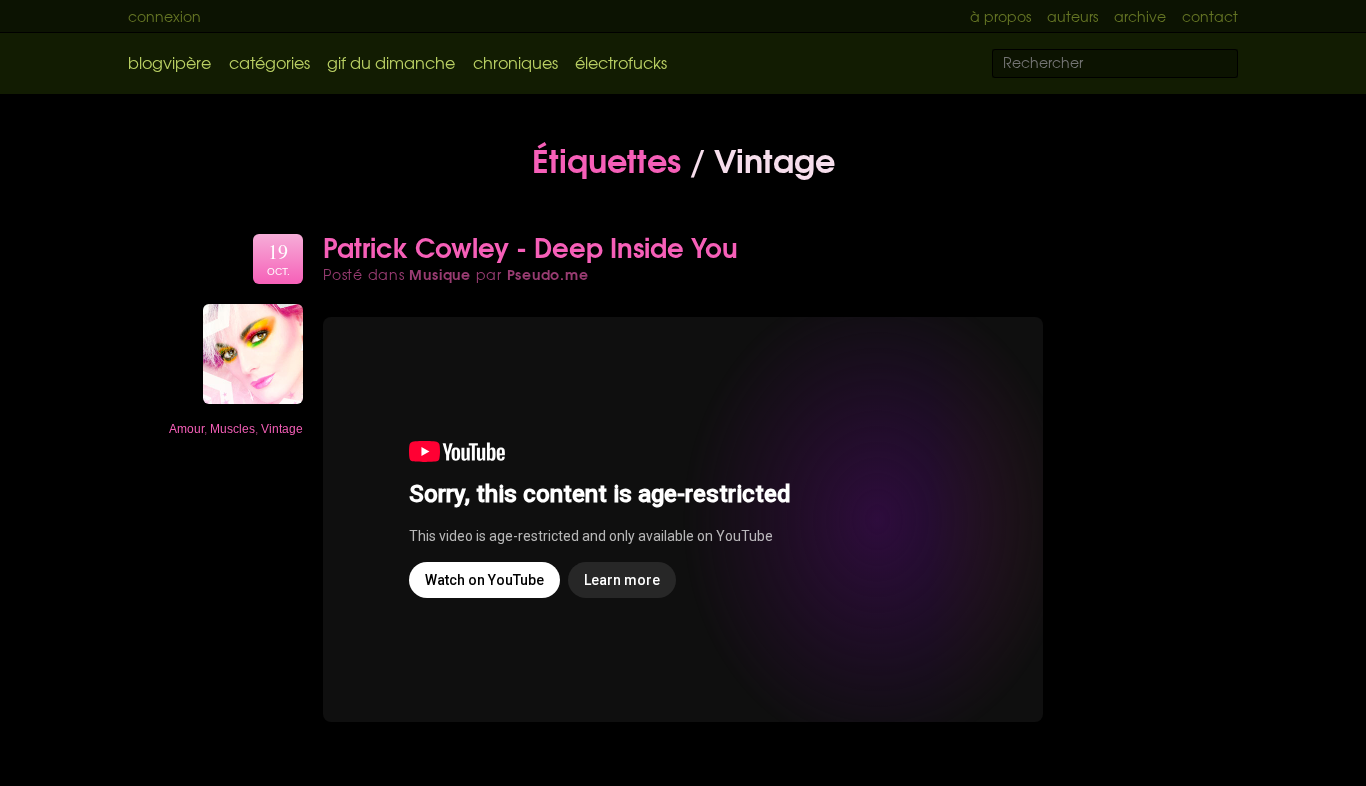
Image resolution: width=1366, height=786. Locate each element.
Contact (1210, 16)
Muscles (232, 429)
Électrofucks (621, 62)
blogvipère (169, 62)
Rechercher (1235, 64)
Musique (439, 274)
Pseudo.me (548, 274)
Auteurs (1072, 16)
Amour (186, 429)
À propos (1000, 16)
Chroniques (515, 62)
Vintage (282, 429)
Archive (1140, 16)
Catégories (269, 62)
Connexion (164, 16)
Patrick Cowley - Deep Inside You (530, 246)
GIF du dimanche (391, 62)
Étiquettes (606, 158)
